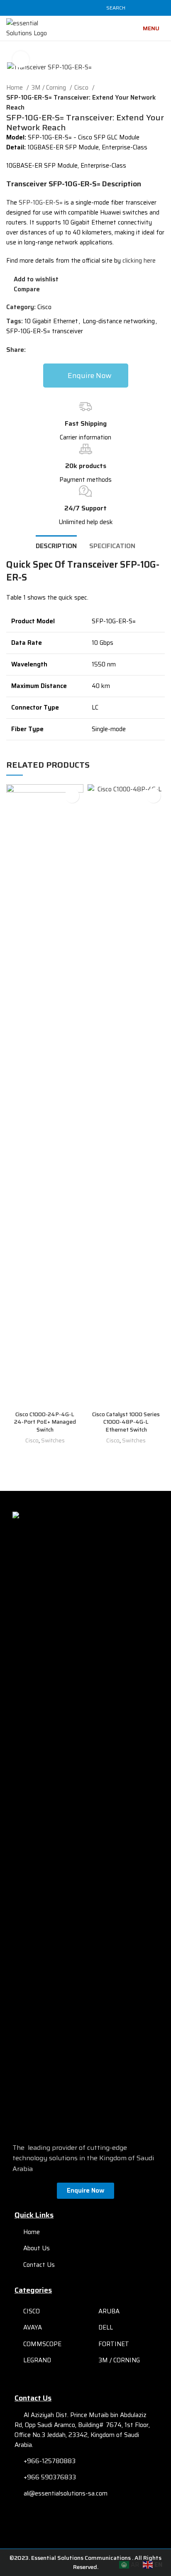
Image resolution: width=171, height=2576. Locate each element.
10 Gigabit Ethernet (51, 321)
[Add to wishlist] (72, 796)
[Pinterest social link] (66, 8)
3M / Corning (49, 88)
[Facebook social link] (47, 8)
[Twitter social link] (57, 8)
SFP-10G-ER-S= (40, 202)
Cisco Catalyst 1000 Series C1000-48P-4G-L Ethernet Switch (126, 1422)
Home (15, 88)
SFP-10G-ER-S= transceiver (45, 331)
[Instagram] (85, 2521)
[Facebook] (71, 2521)
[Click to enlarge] (21, 59)
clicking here (139, 261)
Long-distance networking (119, 321)
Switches (53, 1440)
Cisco (82, 88)
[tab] (56, 545)
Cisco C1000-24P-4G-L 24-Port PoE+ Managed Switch (45, 1422)
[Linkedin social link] (76, 8)
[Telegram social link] (85, 8)
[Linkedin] (100, 2521)
